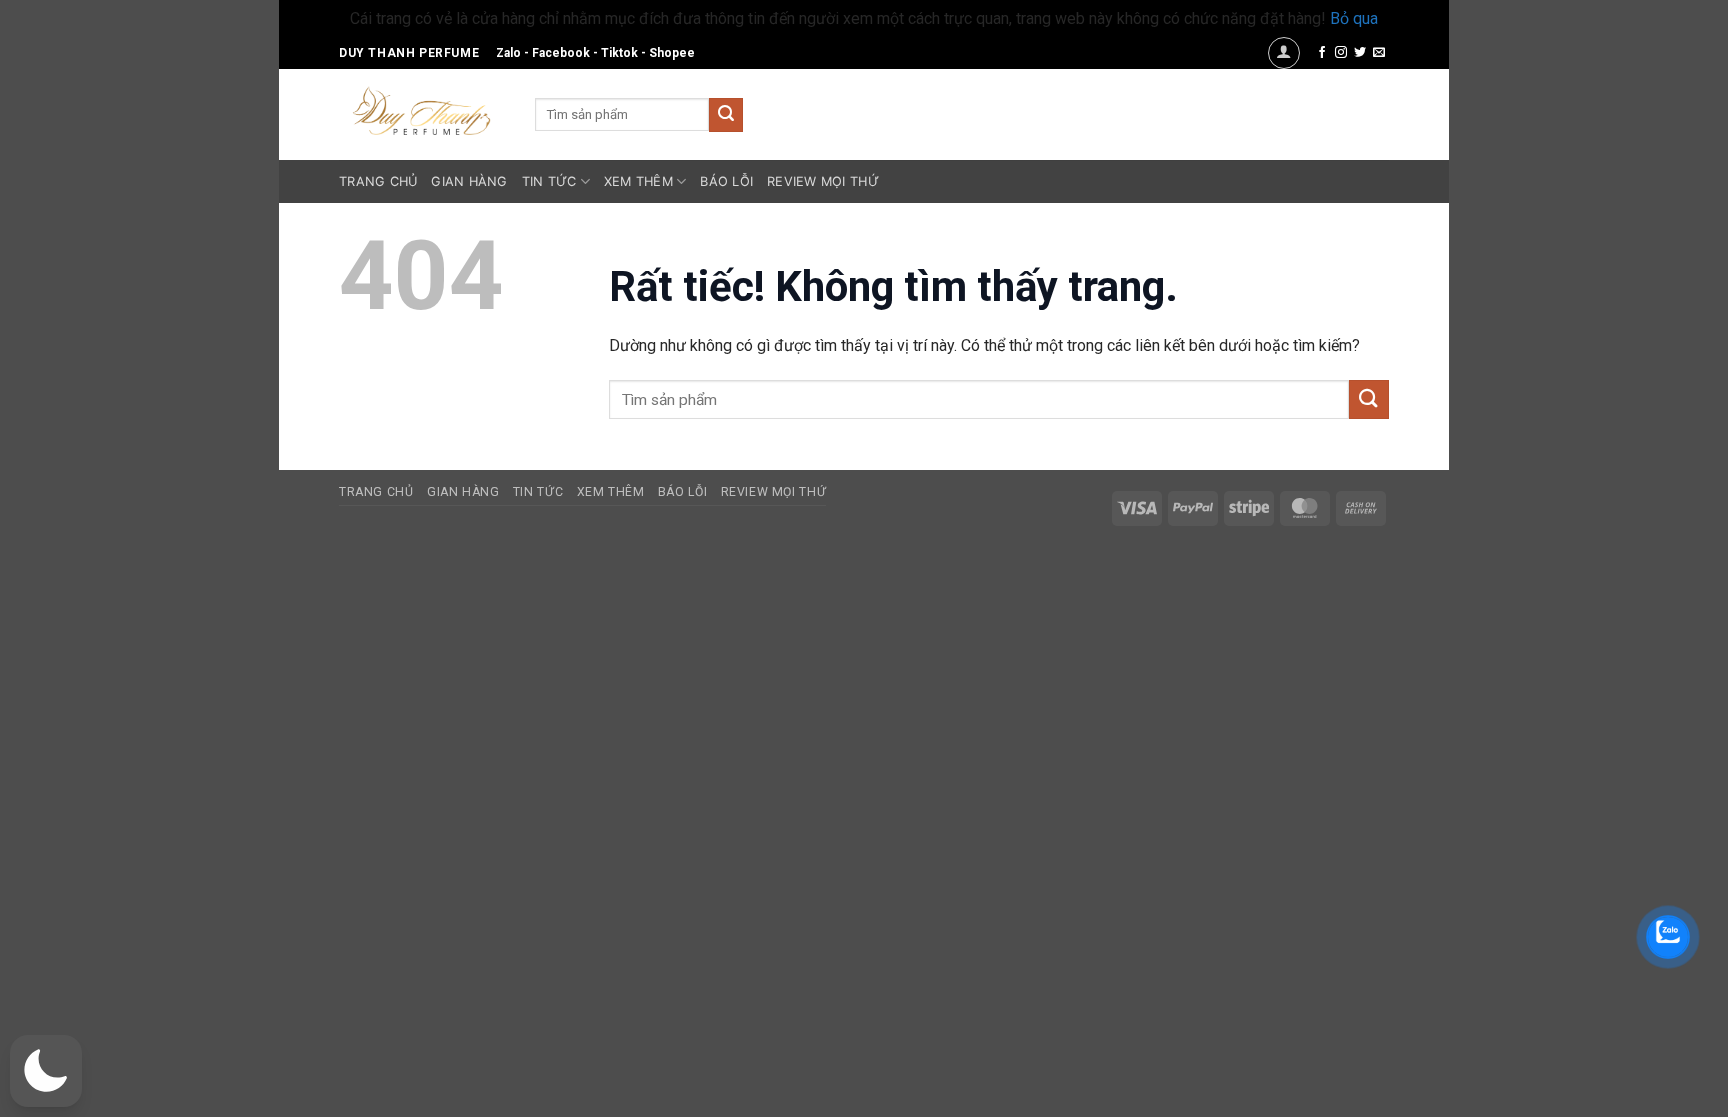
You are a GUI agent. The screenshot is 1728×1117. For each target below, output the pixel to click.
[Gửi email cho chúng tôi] (1379, 53)
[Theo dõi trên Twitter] (1360, 53)
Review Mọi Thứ (823, 181)
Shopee (672, 53)
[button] (1284, 53)
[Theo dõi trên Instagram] (1341, 53)
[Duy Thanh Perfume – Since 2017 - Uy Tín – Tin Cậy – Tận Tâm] (422, 109)
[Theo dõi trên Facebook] (1322, 53)
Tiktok (619, 53)
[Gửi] (726, 115)
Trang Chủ (378, 181)
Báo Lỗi (726, 181)
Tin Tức (549, 181)
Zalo (508, 53)
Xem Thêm (638, 181)
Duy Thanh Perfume (409, 53)
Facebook (561, 53)
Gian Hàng (469, 181)
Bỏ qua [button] (1354, 18)
